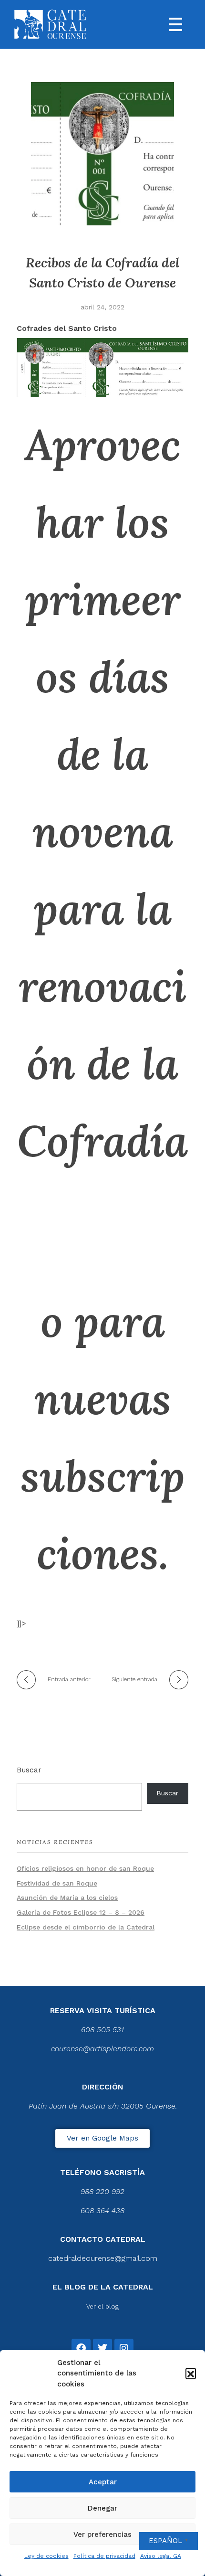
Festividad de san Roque (57, 1883)
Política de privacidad (104, 2556)
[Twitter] (102, 2348)
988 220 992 (102, 2191)
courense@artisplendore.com (102, 2049)
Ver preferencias (102, 2534)
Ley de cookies (46, 2556)
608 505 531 (102, 2030)
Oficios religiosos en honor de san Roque (85, 1868)
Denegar (102, 2508)
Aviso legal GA (161, 2556)
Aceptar (103, 2482)
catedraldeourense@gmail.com (103, 2258)
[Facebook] (81, 2348)
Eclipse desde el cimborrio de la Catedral (86, 1927)
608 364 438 (102, 2210)
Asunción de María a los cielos (67, 1898)
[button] (191, 2373)
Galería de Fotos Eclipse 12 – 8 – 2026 (81, 1912)
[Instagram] (124, 2348)
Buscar (29, 1770)
